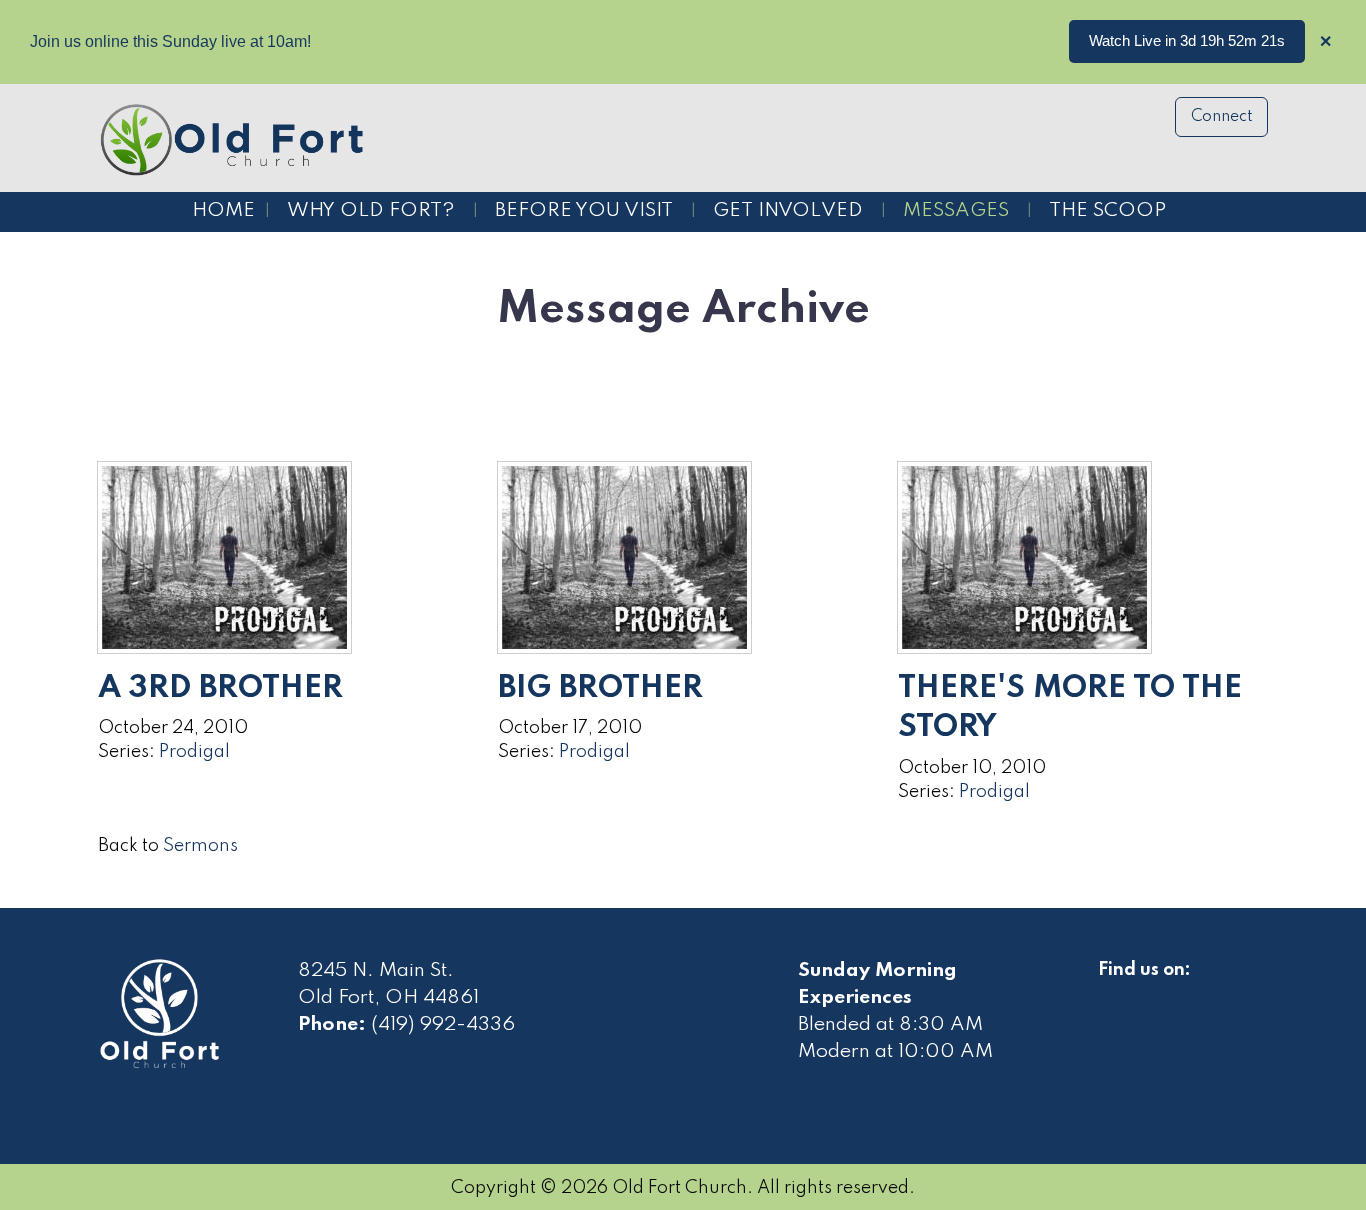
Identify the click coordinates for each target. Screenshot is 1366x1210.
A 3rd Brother (220, 688)
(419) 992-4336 (443, 1025)
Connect (1222, 117)
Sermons (200, 846)
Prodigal (194, 752)
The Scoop (1107, 211)
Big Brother (600, 688)
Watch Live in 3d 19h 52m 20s (1187, 40)
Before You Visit (584, 211)
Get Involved (788, 211)
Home (223, 211)
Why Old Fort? (371, 211)
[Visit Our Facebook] (1114, 993)
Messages (956, 211)
